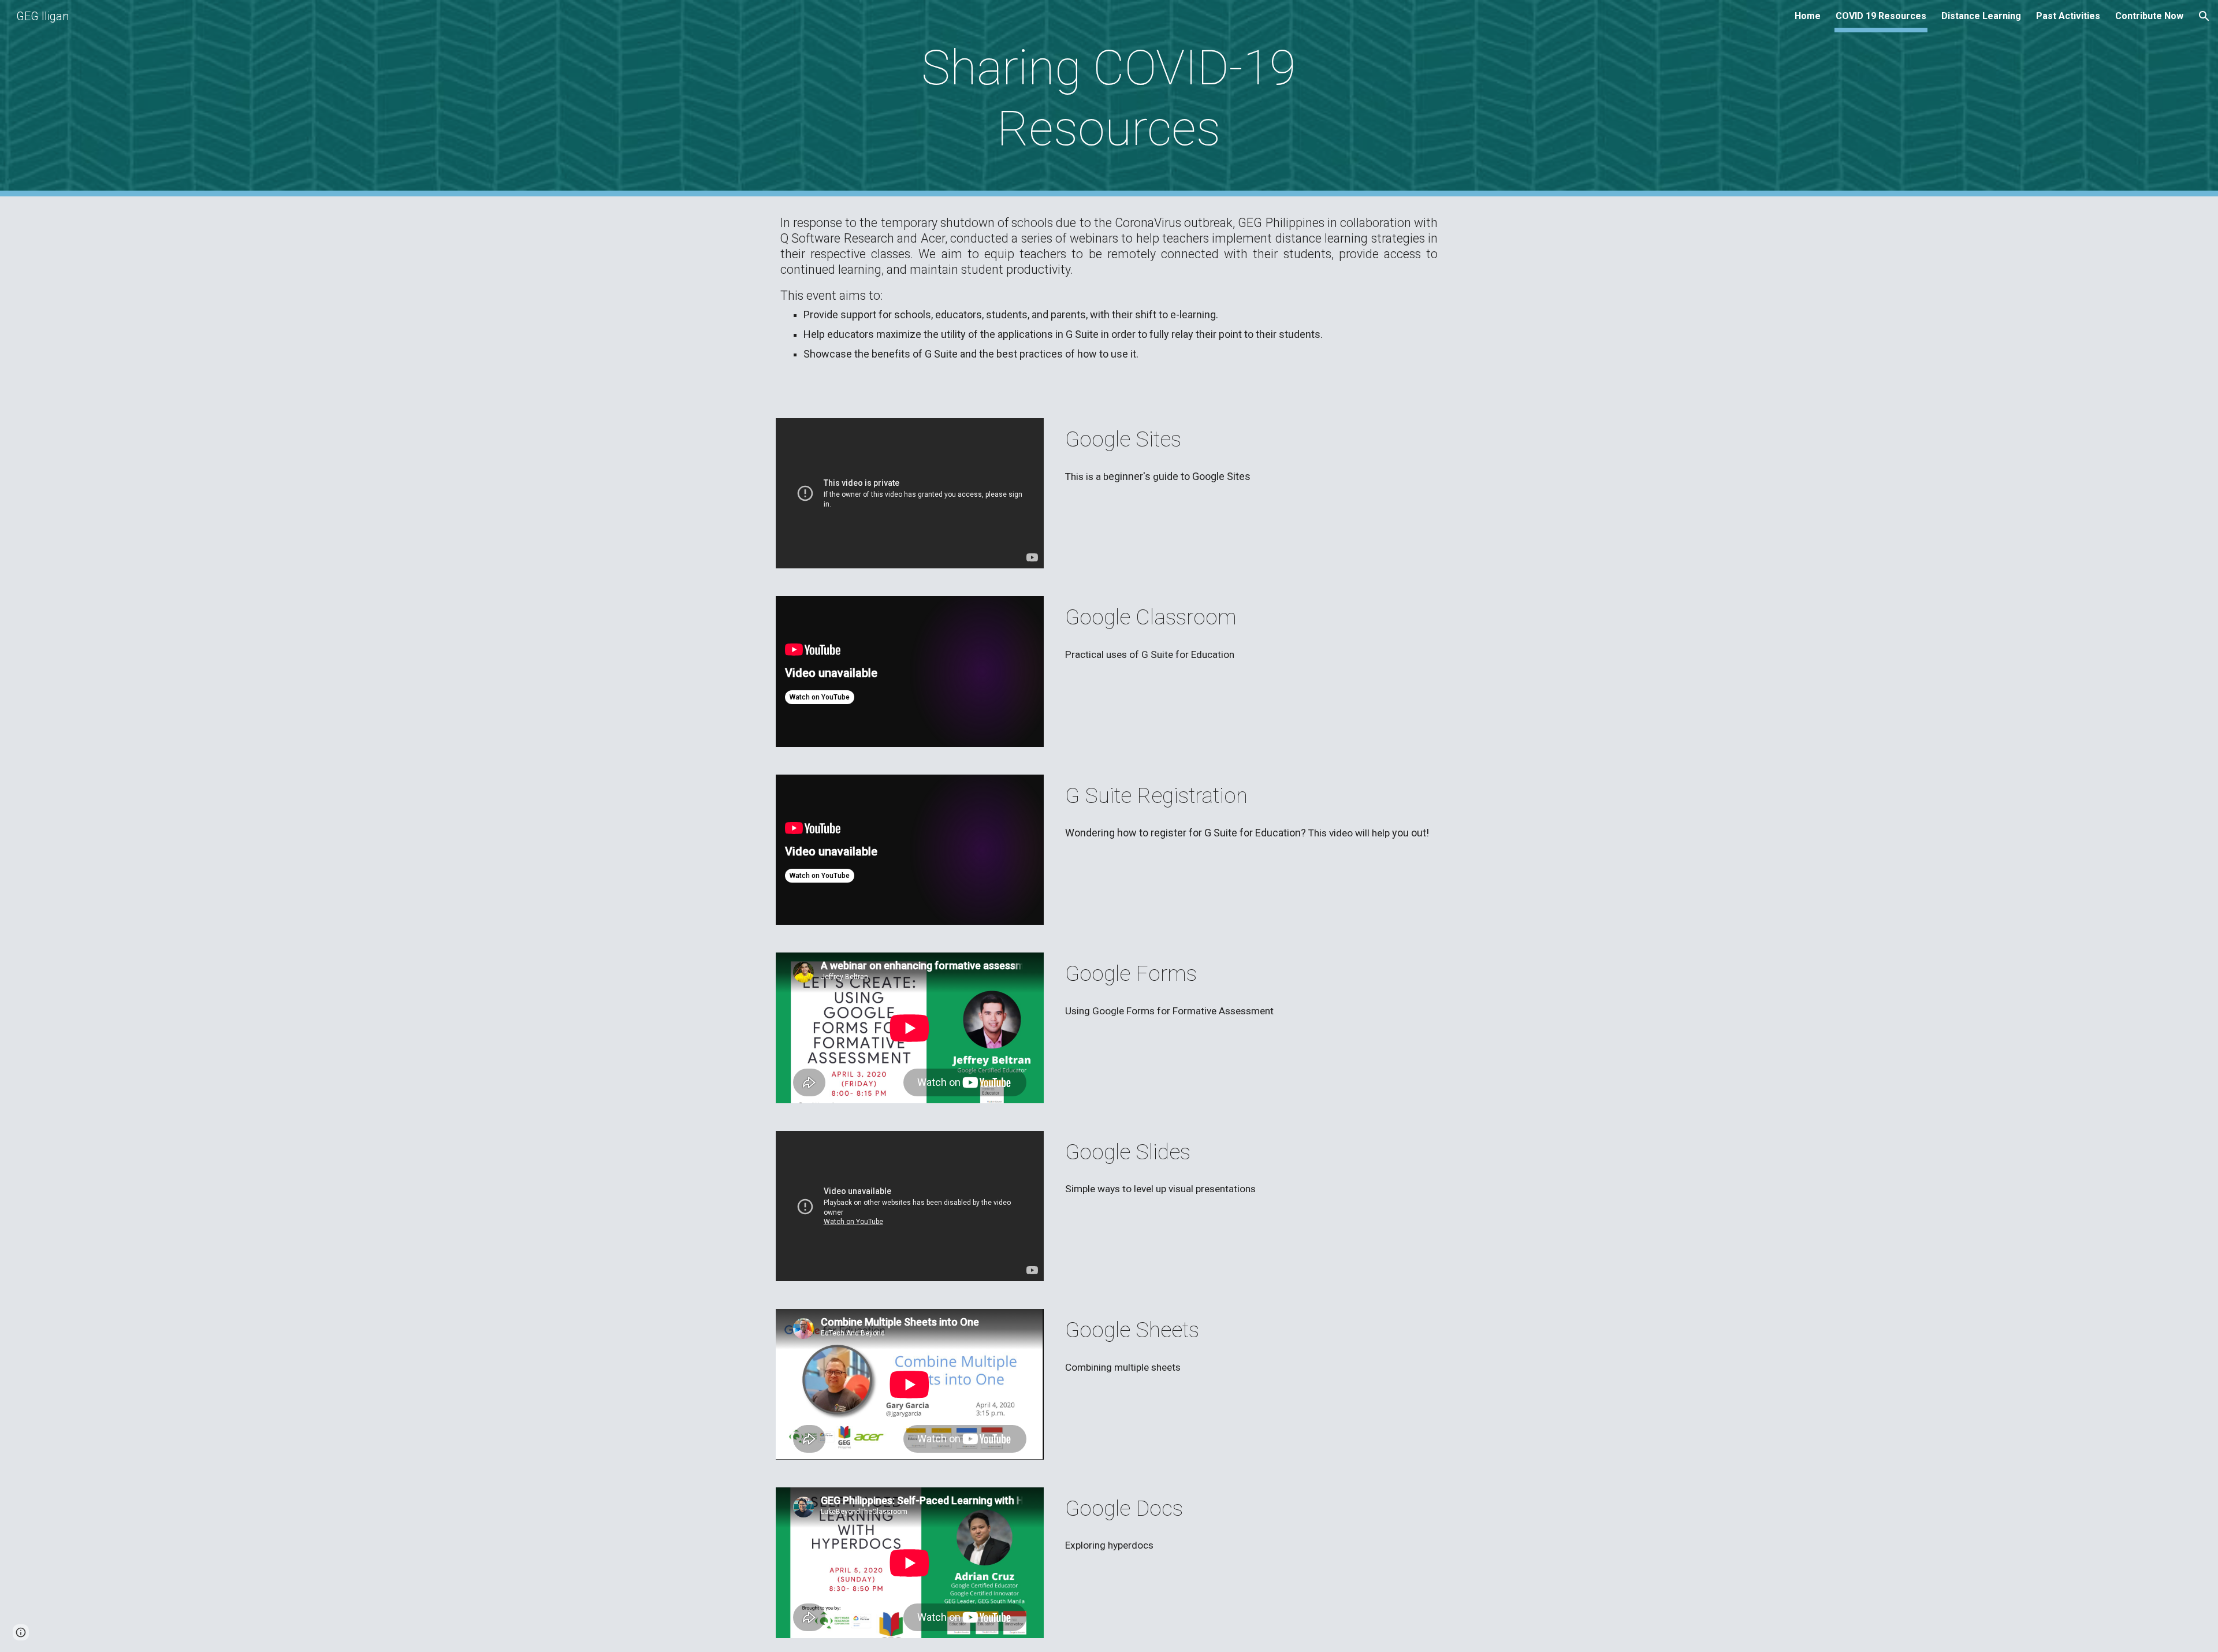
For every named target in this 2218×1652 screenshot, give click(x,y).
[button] (2204, 16)
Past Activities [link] (2068, 16)
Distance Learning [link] (1981, 16)
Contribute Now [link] (2149, 16)
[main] (1109, 98)
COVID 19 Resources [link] (1881, 16)
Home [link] (1808, 16)
